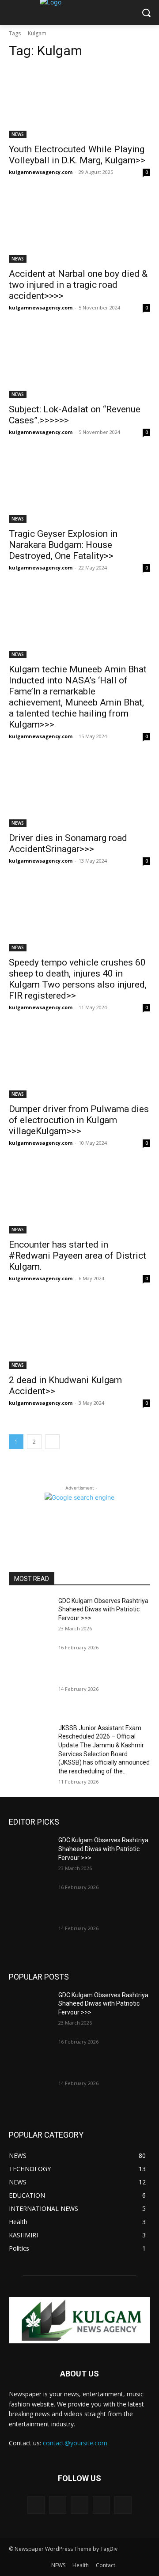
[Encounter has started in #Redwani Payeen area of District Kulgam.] (79, 1198)
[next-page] (52, 1442)
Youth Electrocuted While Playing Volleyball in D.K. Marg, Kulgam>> (77, 155)
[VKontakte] (123, 2505)
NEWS (18, 134)
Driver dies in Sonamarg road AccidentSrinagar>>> (68, 843)
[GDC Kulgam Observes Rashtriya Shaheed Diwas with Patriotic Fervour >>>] (30, 1612)
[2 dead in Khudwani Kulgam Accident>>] (79, 1334)
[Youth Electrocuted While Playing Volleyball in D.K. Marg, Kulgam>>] (79, 103)
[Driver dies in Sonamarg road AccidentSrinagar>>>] (79, 792)
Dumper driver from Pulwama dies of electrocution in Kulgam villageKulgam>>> (79, 1120)
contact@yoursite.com (75, 2443)
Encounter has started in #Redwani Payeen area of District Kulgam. (78, 1256)
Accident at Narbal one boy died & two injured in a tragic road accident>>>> (78, 285)
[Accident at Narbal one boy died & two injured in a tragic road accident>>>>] (79, 227)
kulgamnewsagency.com (41, 172)
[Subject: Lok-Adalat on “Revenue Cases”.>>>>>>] (79, 363)
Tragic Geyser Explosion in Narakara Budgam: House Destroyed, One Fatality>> (63, 545)
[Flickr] (79, 2505)
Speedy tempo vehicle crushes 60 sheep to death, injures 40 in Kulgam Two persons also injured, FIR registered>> (78, 979)
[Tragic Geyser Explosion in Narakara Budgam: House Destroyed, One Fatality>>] (79, 487)
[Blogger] (36, 2505)
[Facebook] (58, 2505)
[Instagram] (101, 2505)
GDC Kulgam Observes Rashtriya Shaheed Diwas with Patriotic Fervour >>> (103, 1609)
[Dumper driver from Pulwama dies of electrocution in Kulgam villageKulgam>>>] (79, 1063)
